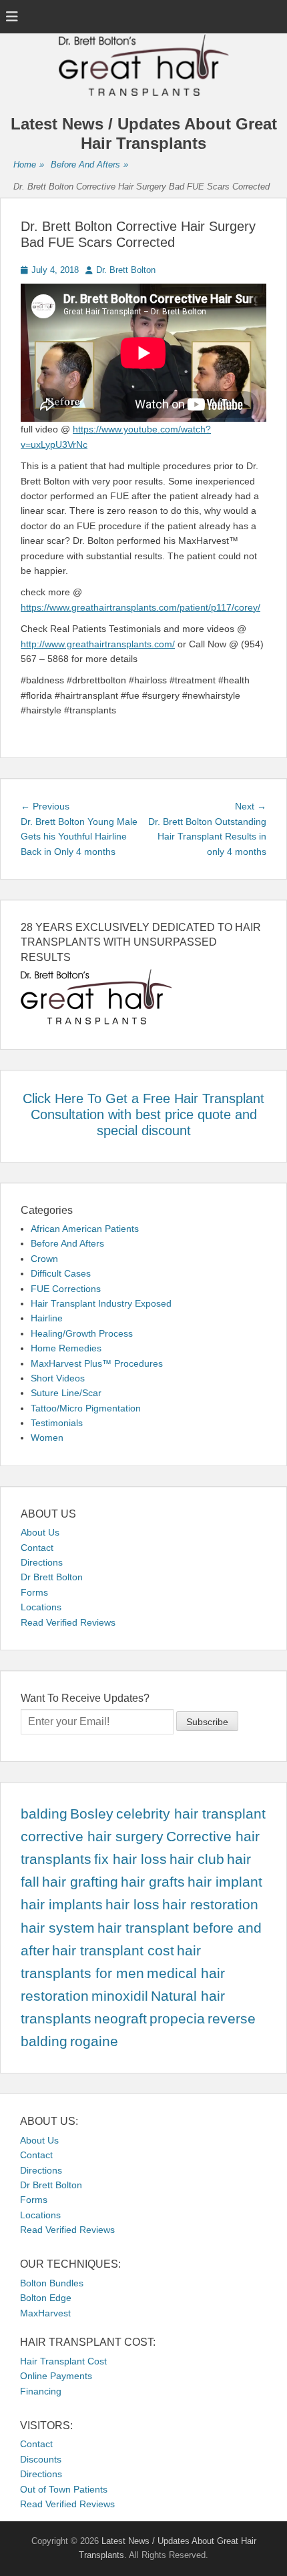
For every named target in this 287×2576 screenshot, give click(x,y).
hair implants (62, 1905)
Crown (44, 1259)
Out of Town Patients (64, 2489)
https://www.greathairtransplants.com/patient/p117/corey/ (140, 607)
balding (44, 1814)
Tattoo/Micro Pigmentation (86, 1408)
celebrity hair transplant (191, 1814)
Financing (41, 2391)
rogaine (94, 2041)
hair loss (132, 1905)
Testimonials (57, 1423)
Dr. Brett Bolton (126, 270)
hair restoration (210, 1905)
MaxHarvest (45, 2313)
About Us (40, 1532)
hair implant (225, 1882)
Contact (37, 1548)
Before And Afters (89, 165)
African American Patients (85, 1229)
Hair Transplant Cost (63, 2361)
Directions (42, 1562)
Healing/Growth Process (82, 1333)
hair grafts (153, 1882)
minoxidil (120, 1996)
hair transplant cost (113, 1951)
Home (29, 165)
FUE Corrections (66, 1289)
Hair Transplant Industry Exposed (101, 1303)
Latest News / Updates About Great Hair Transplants (144, 133)
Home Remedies (66, 1348)
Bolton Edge (46, 2298)
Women (47, 1437)
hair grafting (80, 1882)
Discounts (41, 2459)
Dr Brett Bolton (52, 1577)
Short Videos (58, 1378)
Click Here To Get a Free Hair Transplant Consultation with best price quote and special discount (143, 1114)
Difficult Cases (61, 1273)
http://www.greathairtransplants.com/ (98, 644)
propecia (177, 2019)
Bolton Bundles (52, 2283)
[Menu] (12, 17)
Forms (34, 1592)
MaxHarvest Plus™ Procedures (97, 1363)
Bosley (92, 1814)
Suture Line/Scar (66, 1393)
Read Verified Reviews (68, 1622)
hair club (197, 1859)
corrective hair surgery (92, 1837)
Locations (41, 1607)
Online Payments (56, 2376)
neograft (120, 2019)
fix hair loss (130, 1859)
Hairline (47, 1318)
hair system (58, 1928)
